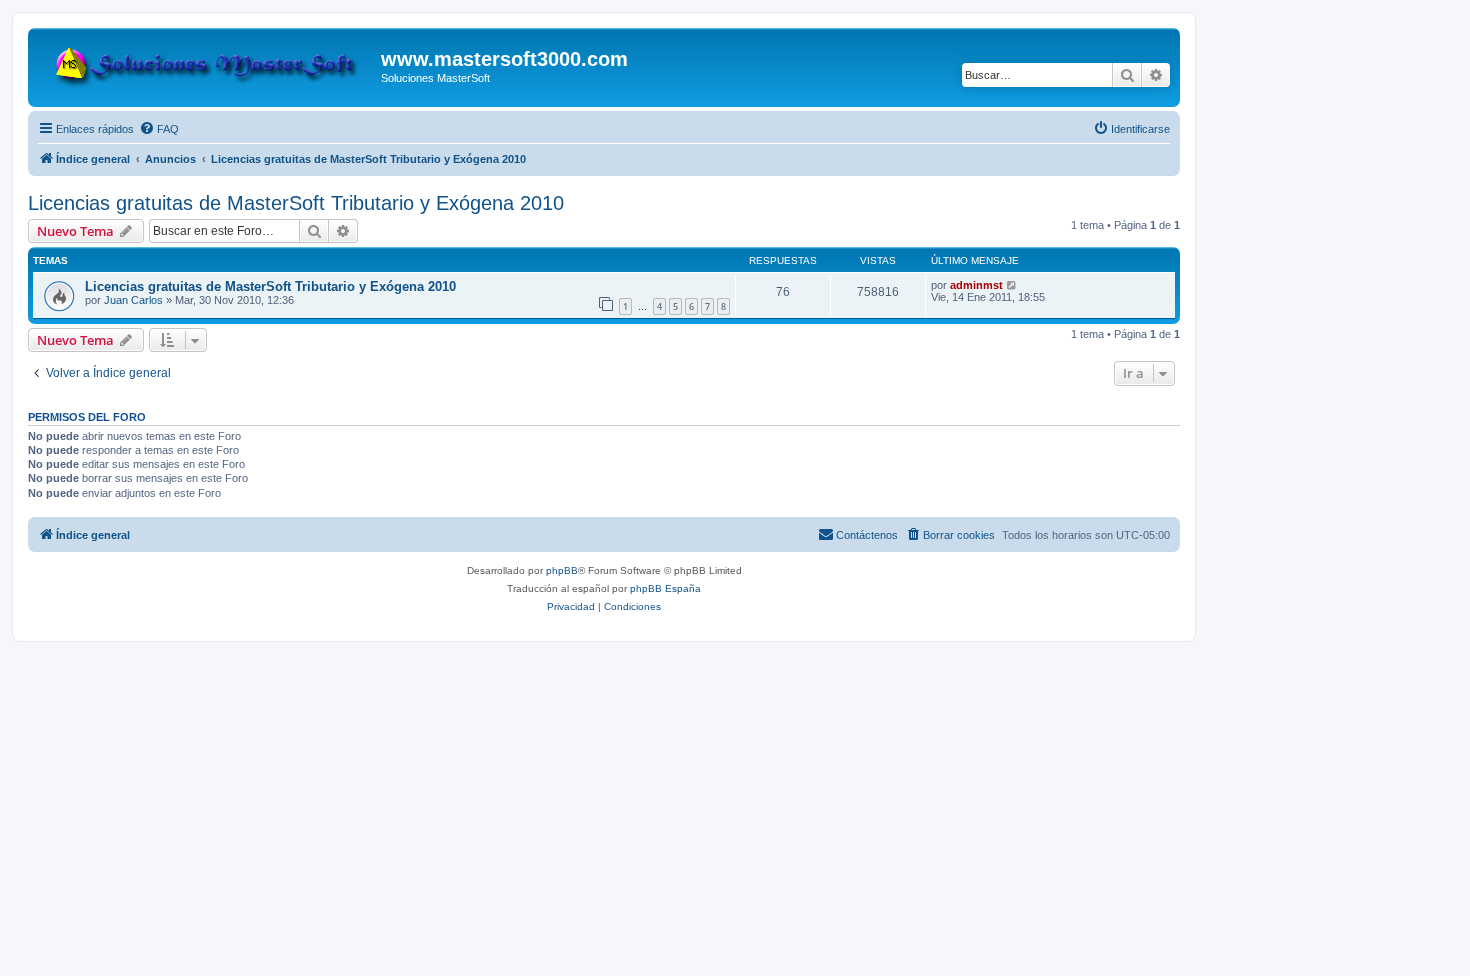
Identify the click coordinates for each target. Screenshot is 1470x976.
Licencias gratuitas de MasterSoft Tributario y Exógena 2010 (296, 203)
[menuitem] (159, 129)
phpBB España (665, 588)
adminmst (976, 285)
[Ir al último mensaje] (1012, 285)
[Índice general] (207, 61)
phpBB (562, 570)
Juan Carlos (133, 300)
